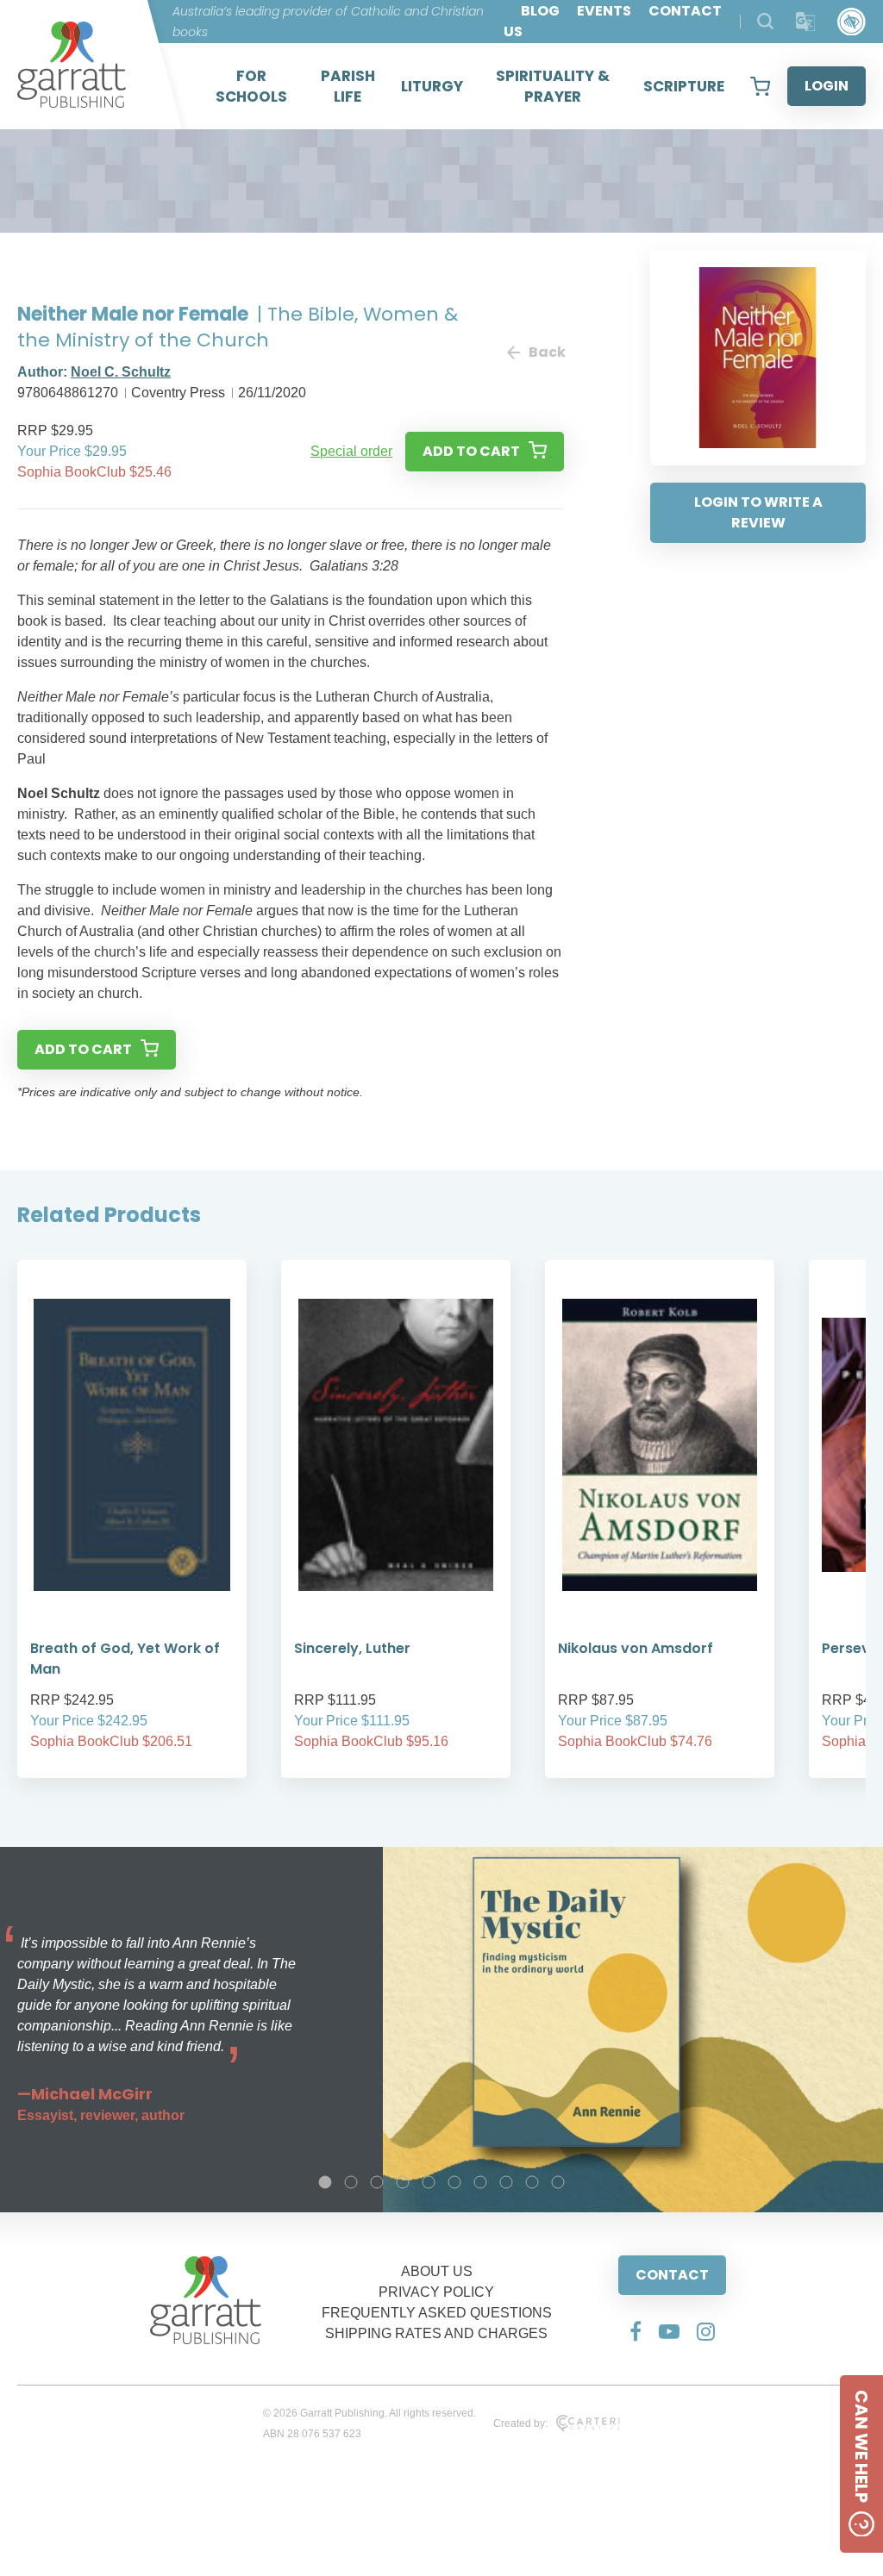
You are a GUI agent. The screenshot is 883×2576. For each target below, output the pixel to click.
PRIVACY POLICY (436, 2292)
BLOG (540, 11)
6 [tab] (454, 2182)
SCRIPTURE (684, 86)
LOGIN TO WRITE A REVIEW (758, 512)
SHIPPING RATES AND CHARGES (436, 2333)
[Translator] (806, 22)
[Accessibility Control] (852, 22)
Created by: (520, 2423)
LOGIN (827, 86)
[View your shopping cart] (760, 86)
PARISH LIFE (348, 86)
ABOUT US (437, 2271)
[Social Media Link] (636, 2331)
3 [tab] (377, 2182)
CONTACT (672, 2275)
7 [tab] (480, 2182)
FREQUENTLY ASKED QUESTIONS (437, 2313)
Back (546, 352)
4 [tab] (403, 2182)
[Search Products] (765, 21)
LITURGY (432, 86)
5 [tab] (429, 2182)
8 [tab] (506, 2182)
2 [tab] (351, 2182)
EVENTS (604, 11)
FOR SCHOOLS (251, 86)
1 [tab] (325, 2182)
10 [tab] (558, 2182)
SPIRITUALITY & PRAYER (553, 86)
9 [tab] (532, 2182)
